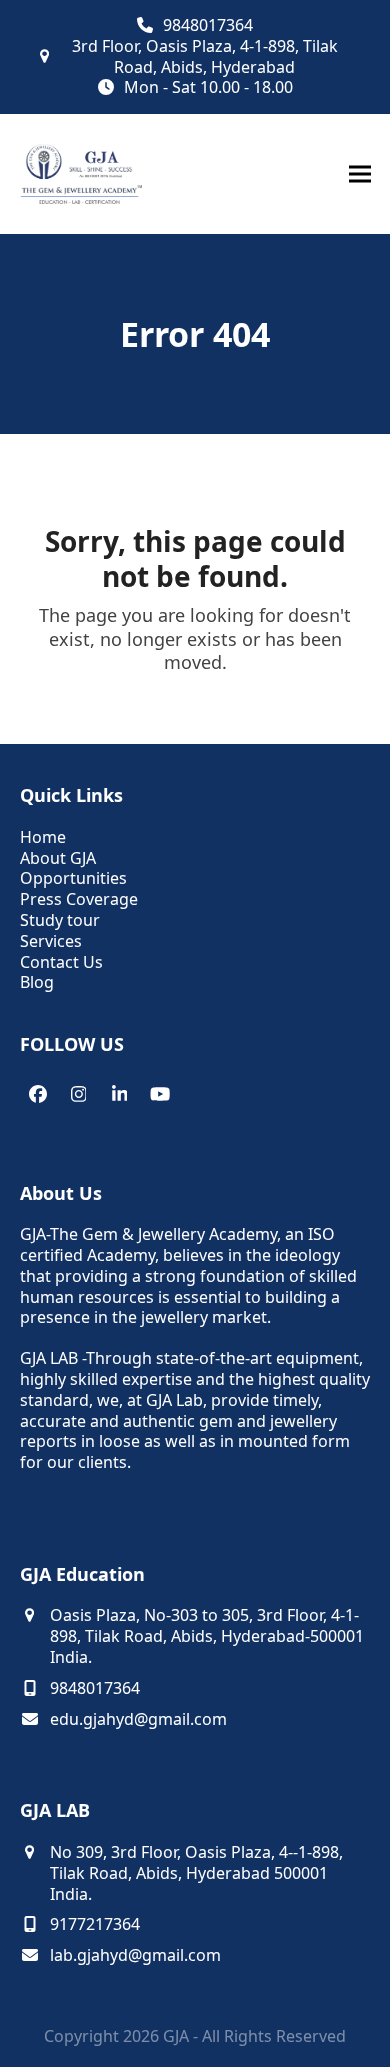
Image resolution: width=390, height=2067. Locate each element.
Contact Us (61, 962)
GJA (176, 2036)
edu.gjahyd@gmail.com (138, 1719)
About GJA (58, 858)
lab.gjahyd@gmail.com (135, 1955)
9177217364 (95, 1924)
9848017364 (208, 25)
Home (43, 837)
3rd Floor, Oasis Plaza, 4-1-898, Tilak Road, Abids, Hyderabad (205, 57)
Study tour (60, 920)
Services (51, 941)
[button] (360, 174)
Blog (37, 982)
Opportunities (73, 878)
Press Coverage (79, 899)
